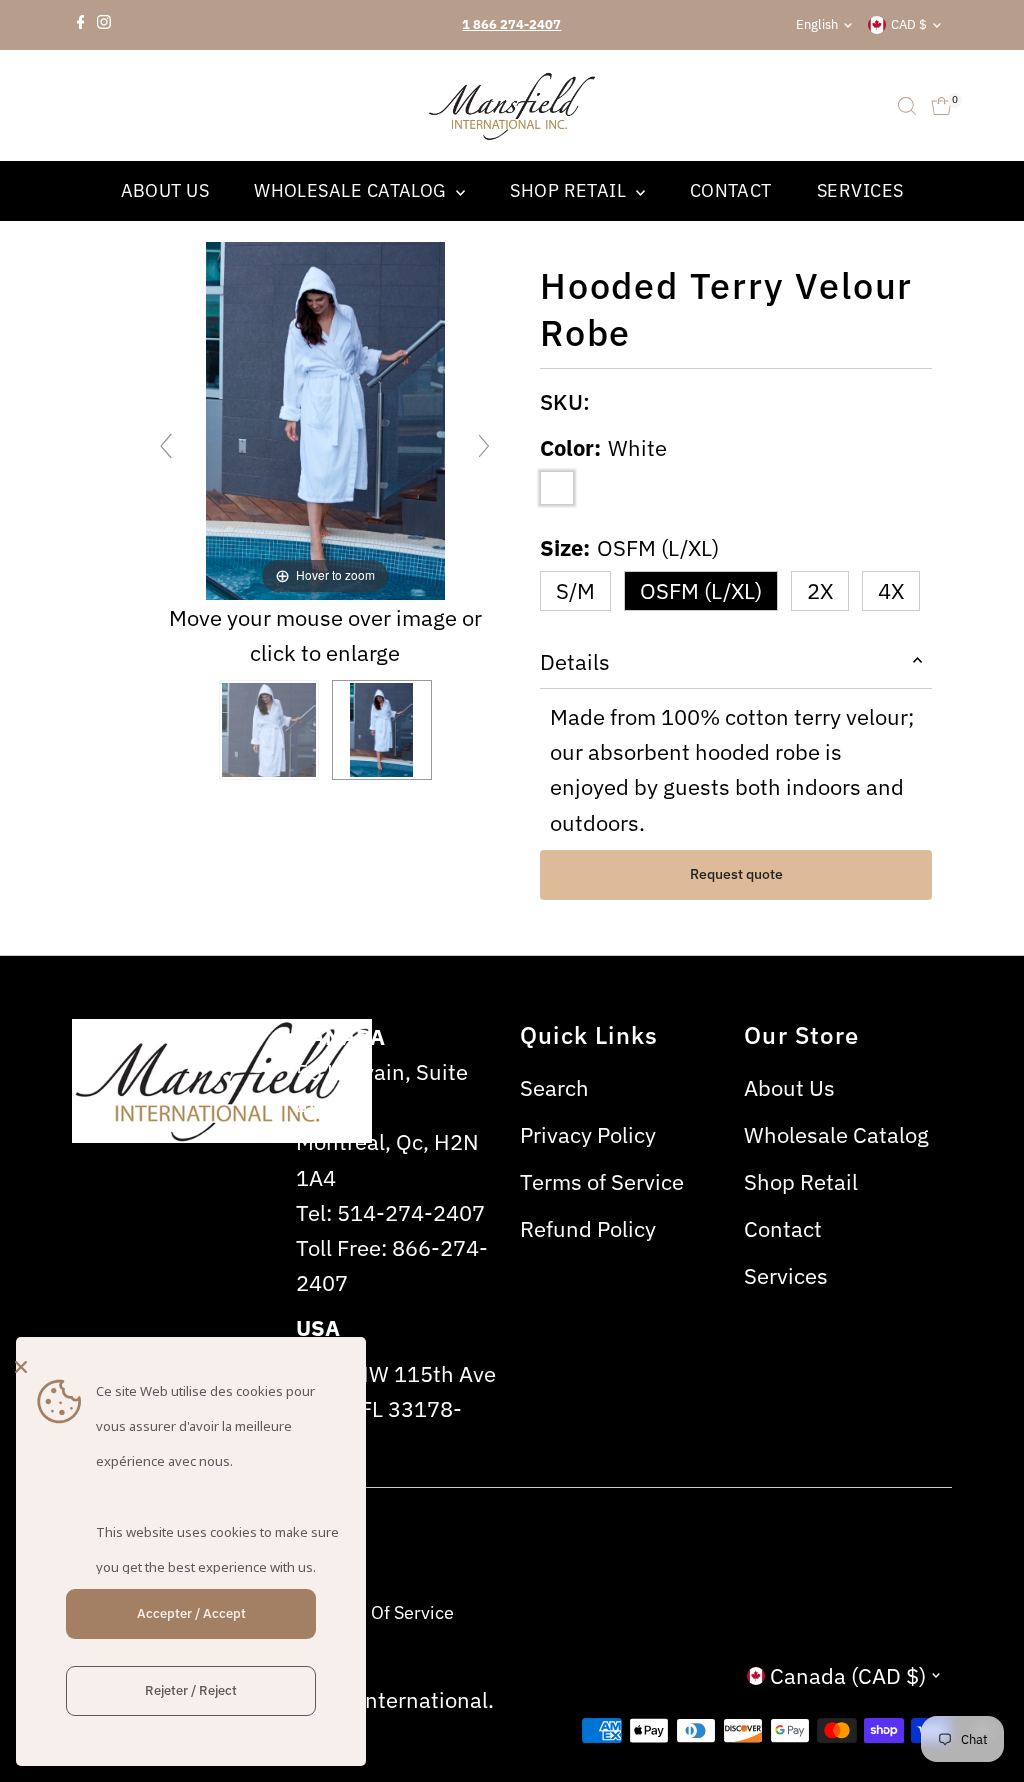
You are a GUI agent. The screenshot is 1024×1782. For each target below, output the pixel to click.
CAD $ (909, 24)
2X (820, 590)
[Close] (186, 1367)
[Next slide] (484, 446)
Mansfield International (370, 1699)
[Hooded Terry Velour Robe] (269, 730)
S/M (575, 590)
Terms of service (385, 1612)
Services (860, 190)
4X (891, 590)
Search (554, 1087)
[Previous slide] (166, 446)
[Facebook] (81, 25)
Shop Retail (570, 190)
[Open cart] (941, 106)
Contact (731, 190)
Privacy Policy (588, 1134)
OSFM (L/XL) (701, 590)
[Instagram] (104, 25)
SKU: (565, 401)
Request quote (736, 874)
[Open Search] (907, 106)
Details (575, 661)
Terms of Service (602, 1181)
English (817, 24)
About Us (165, 190)
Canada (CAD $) (848, 1675)
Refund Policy (588, 1228)
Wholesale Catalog (352, 190)
